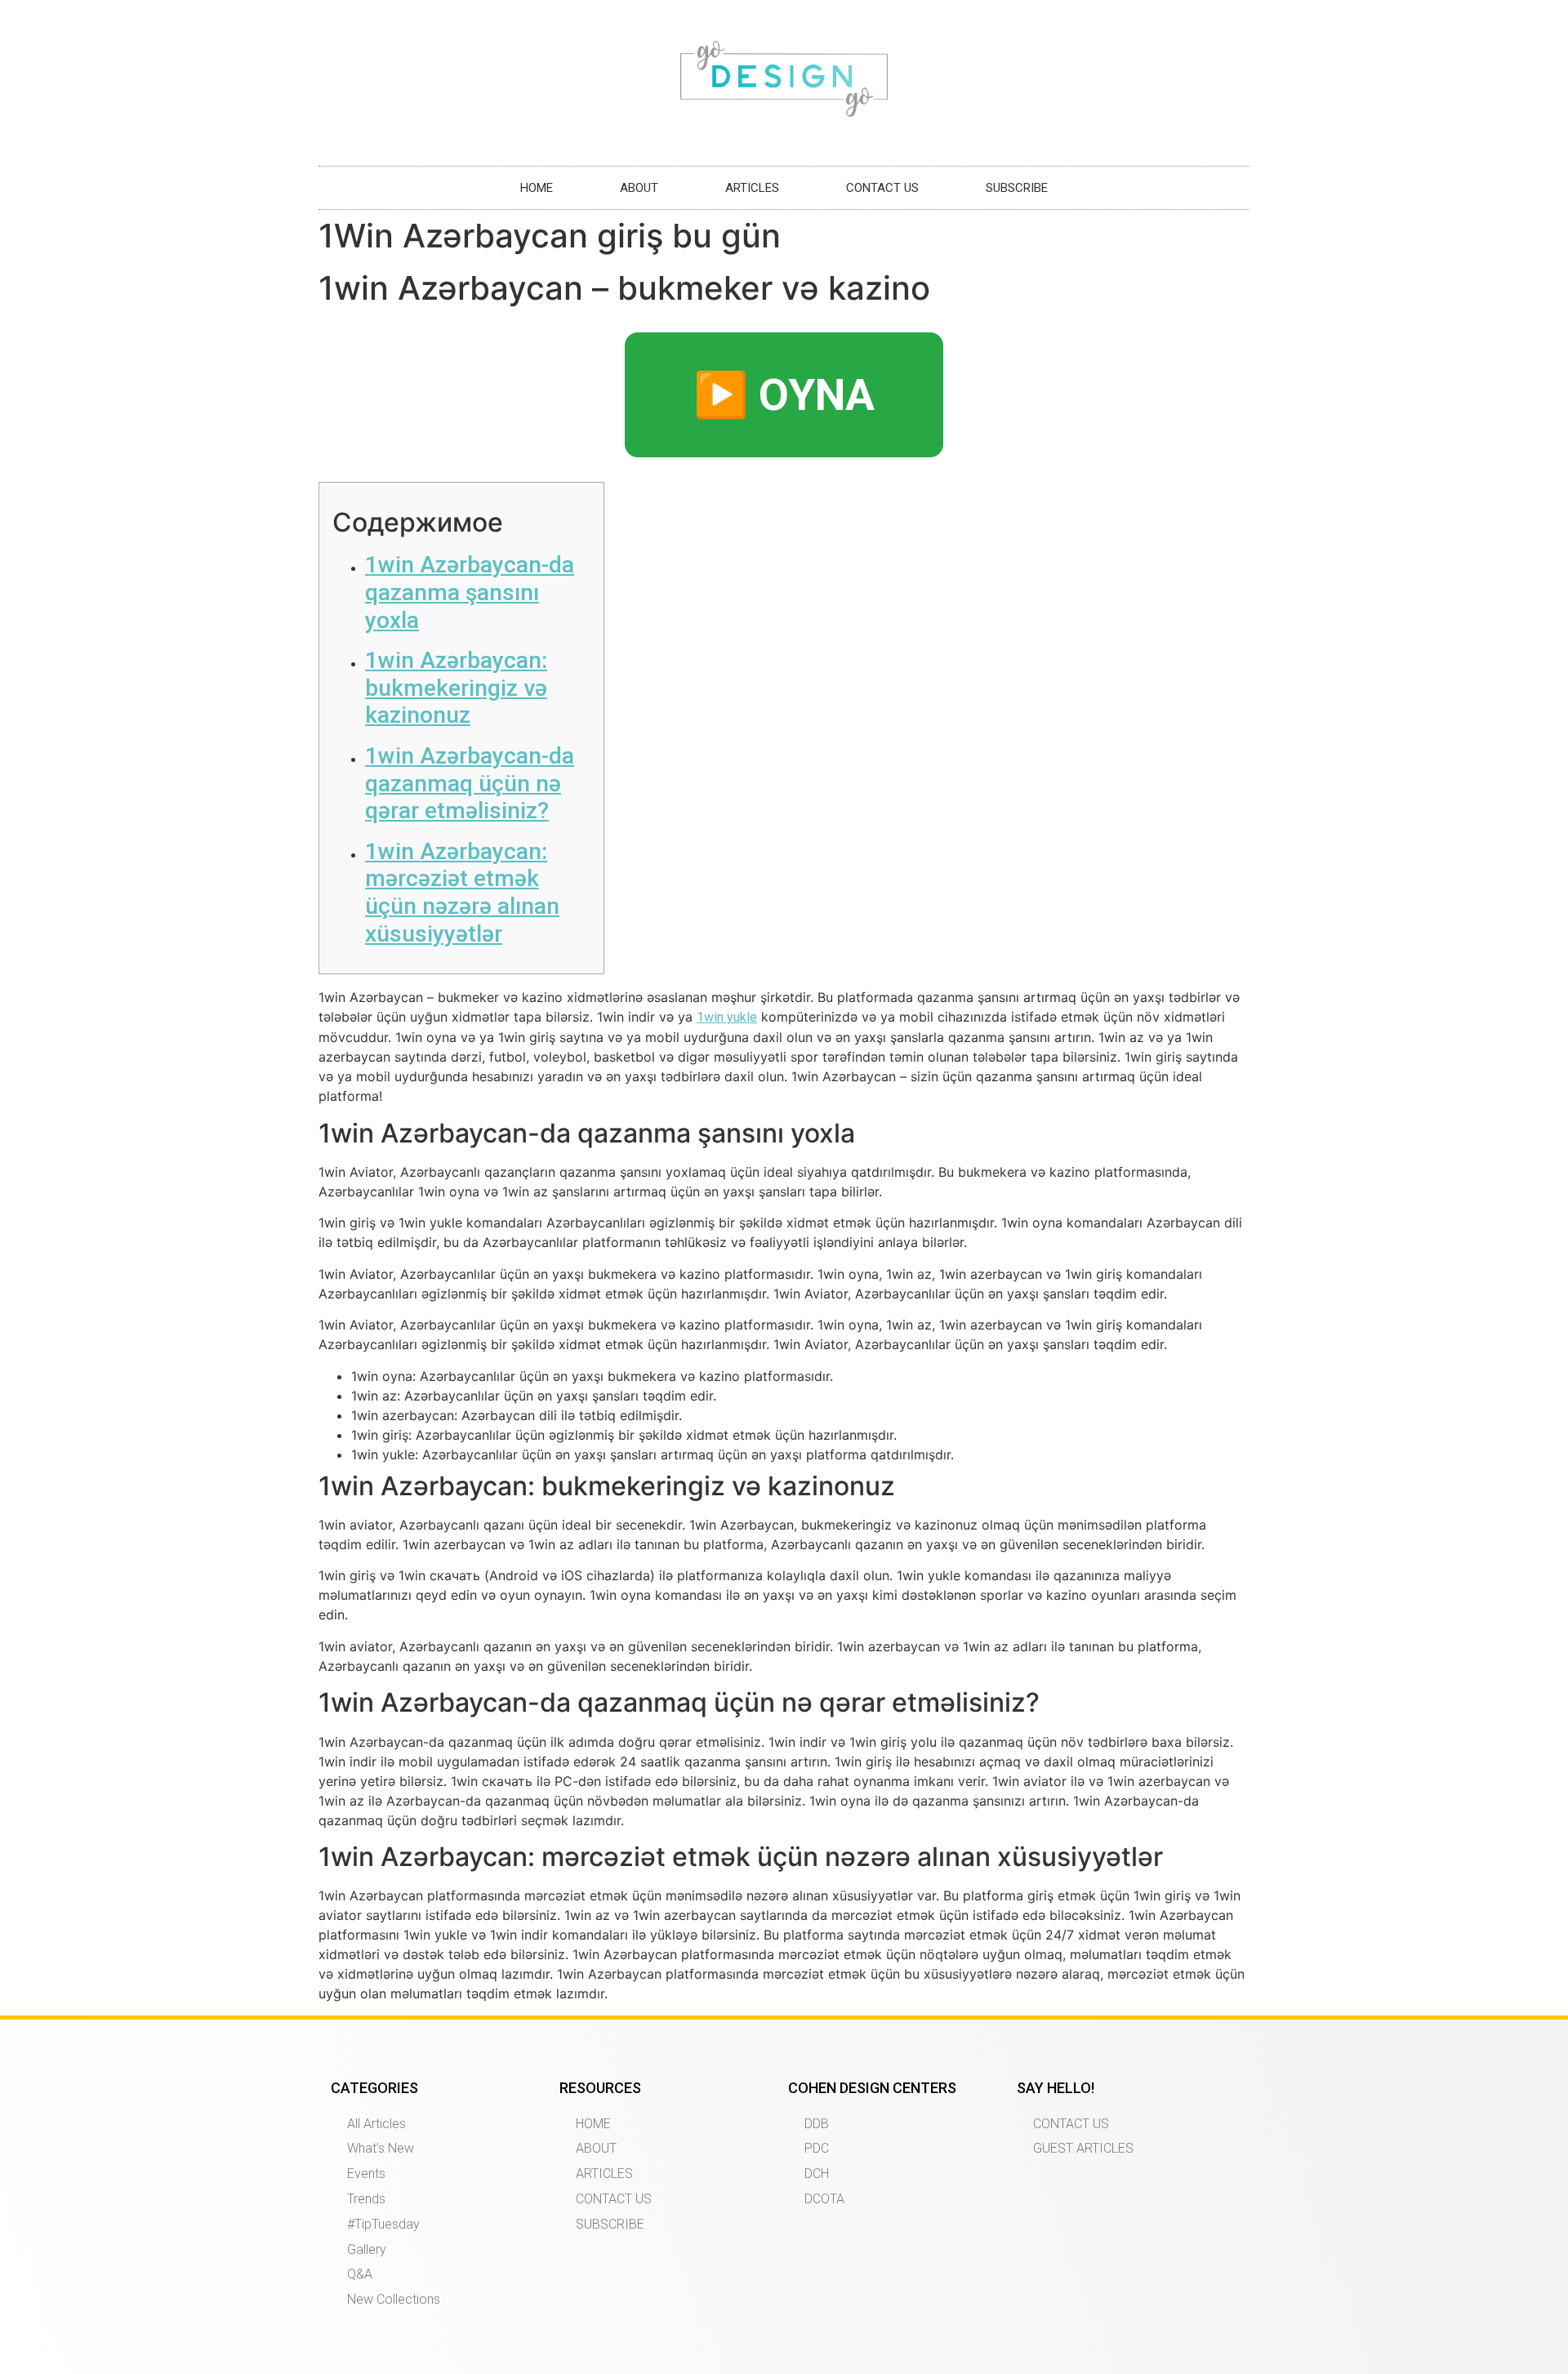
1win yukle (727, 1017)
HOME (537, 188)
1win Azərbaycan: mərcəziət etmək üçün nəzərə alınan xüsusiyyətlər (462, 893)
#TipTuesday (383, 2224)
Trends (366, 2199)
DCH (817, 2174)
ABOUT (639, 188)
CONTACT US (882, 188)
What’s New (381, 2148)
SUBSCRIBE (1017, 188)
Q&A (360, 2274)
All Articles (376, 2124)
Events (366, 2174)
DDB (817, 2124)
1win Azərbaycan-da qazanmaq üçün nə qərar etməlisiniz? (470, 783)
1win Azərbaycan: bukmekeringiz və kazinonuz (456, 688)
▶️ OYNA (784, 395)
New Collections (394, 2299)
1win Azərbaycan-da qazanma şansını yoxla (470, 592)
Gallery (367, 2249)
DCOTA (824, 2199)
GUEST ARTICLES (1083, 2148)
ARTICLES (752, 188)
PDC (817, 2148)
